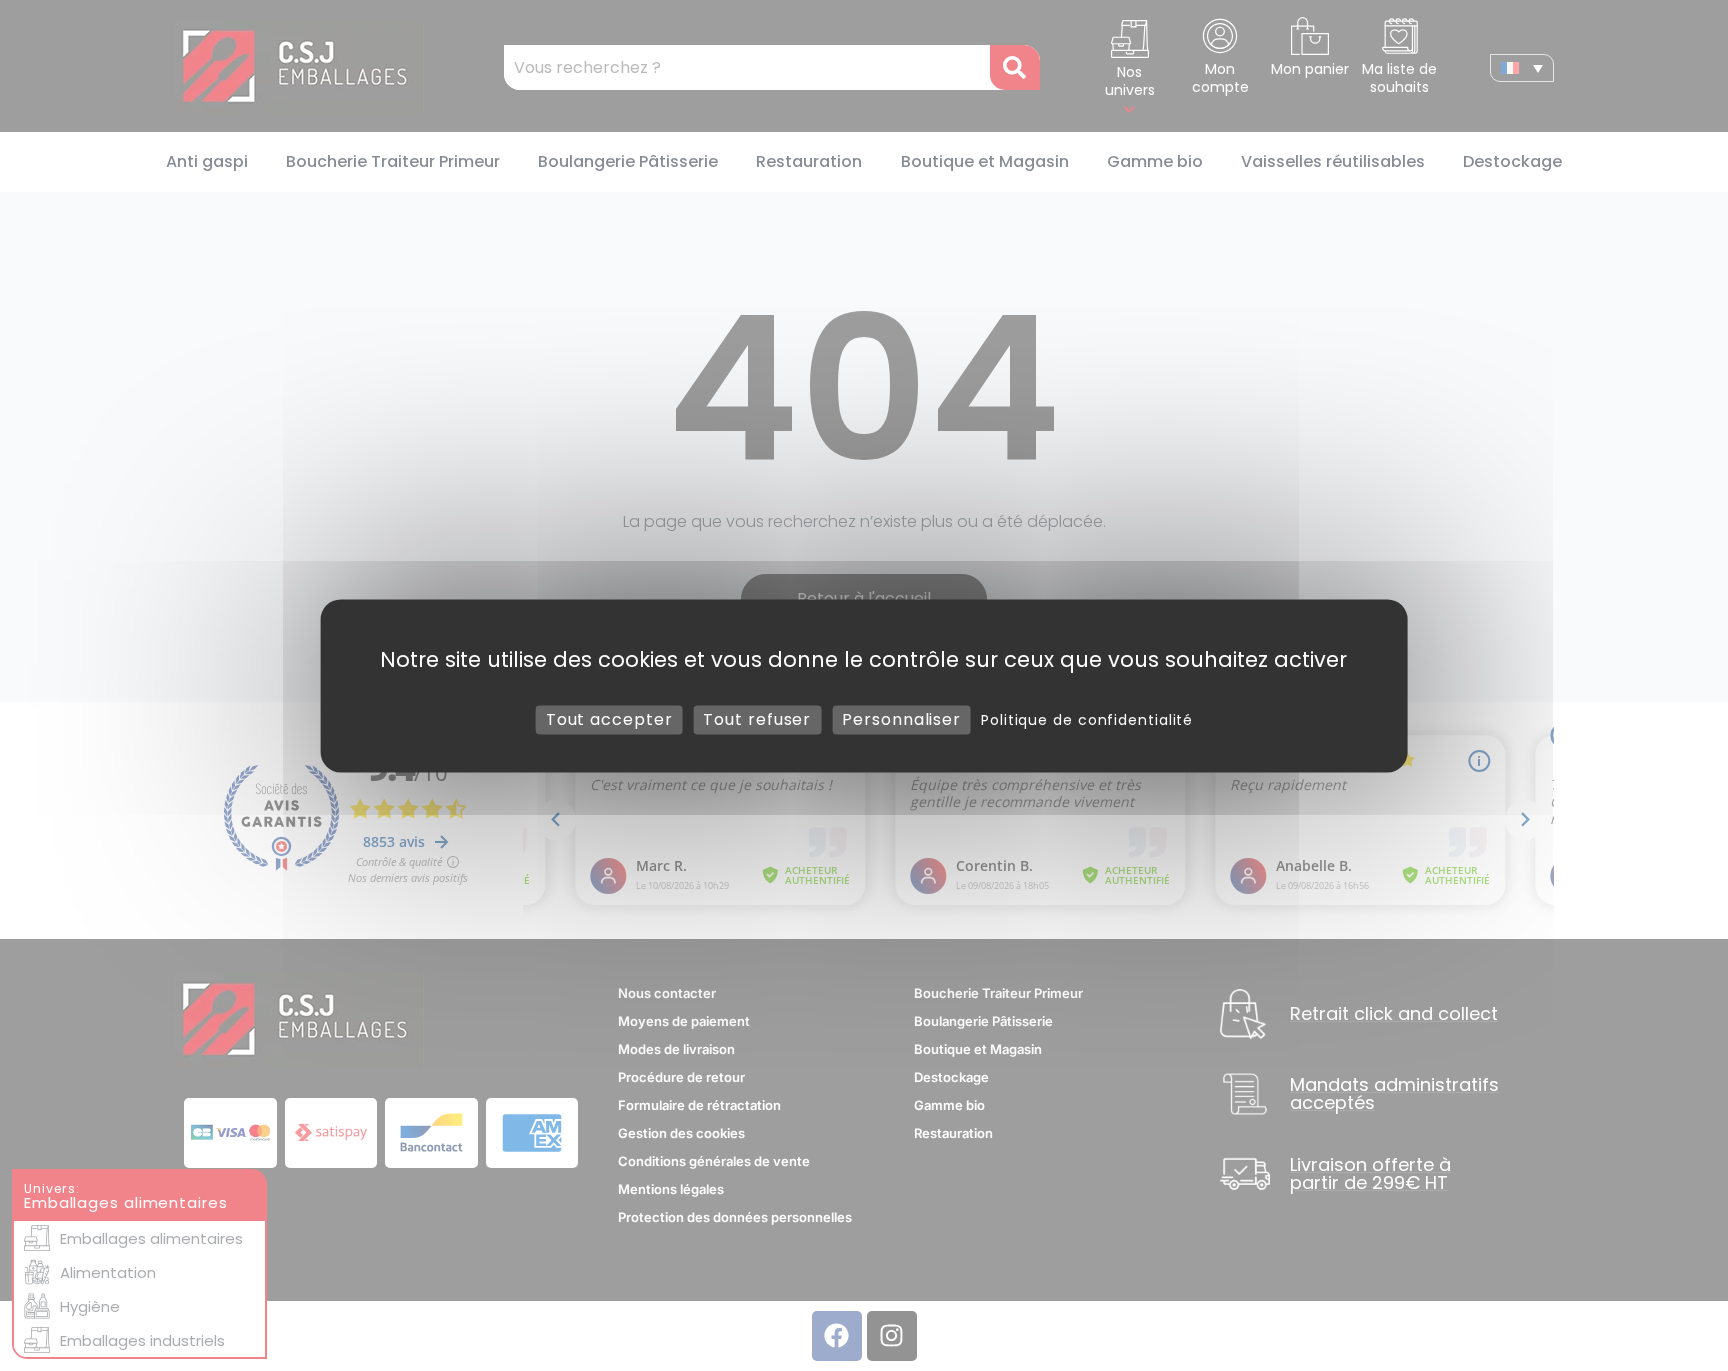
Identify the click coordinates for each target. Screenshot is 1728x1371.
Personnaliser (901, 719)
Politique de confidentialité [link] (1087, 720)
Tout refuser (757, 719)
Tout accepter (609, 719)
